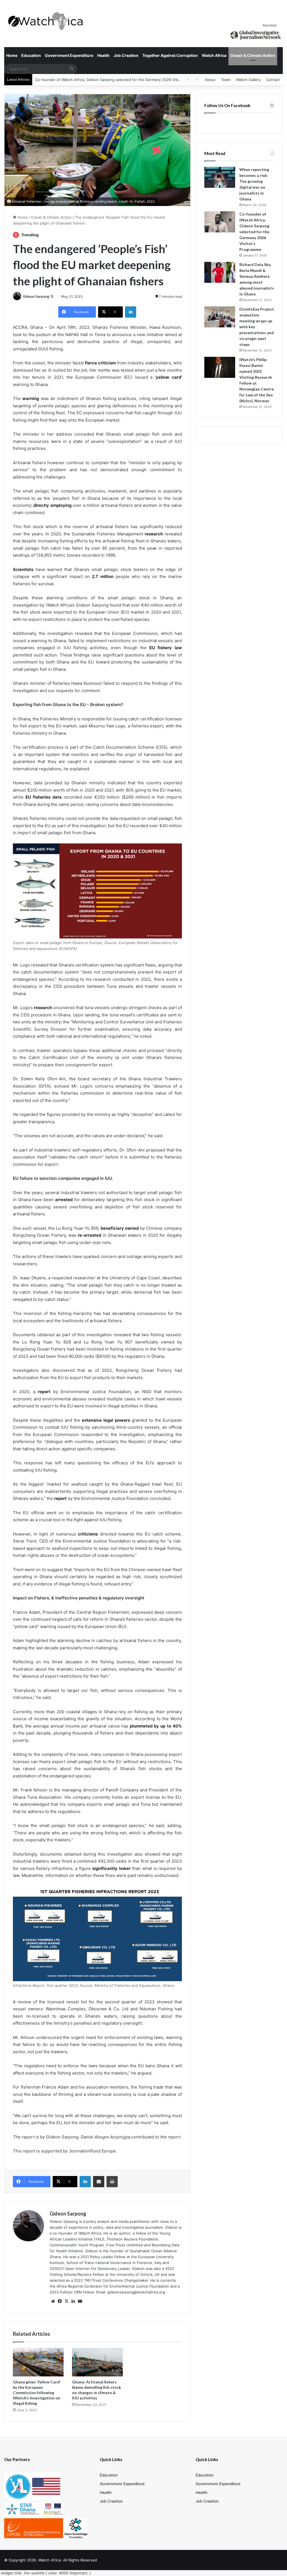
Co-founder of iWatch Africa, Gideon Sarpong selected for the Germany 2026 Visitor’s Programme (254, 232)
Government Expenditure (69, 55)
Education (31, 55)
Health (103, 55)
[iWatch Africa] (48, 21)
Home (12, 55)
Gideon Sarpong (36, 296)
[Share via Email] (99, 2182)
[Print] (112, 2182)
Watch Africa (214, 55)
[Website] (53, 2301)
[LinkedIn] (131, 312)
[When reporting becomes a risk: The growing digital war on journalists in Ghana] (220, 177)
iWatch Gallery (248, 80)
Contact (273, 80)
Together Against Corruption (170, 55)
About (210, 80)
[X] (66, 2301)
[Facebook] (60, 2301)
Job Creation (126, 55)
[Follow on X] (52, 296)
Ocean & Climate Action (253, 55)
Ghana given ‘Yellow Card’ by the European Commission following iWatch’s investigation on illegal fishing (37, 2393)
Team (226, 80)
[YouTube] (80, 2301)
